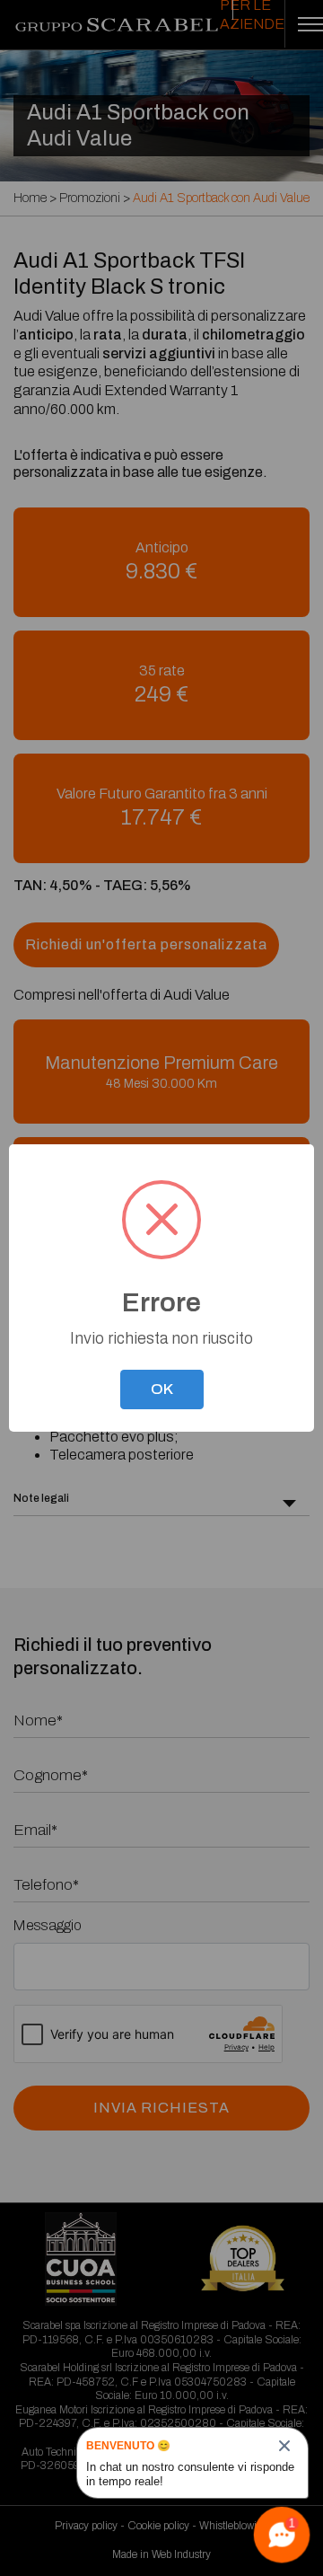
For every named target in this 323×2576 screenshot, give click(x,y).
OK (162, 1389)
